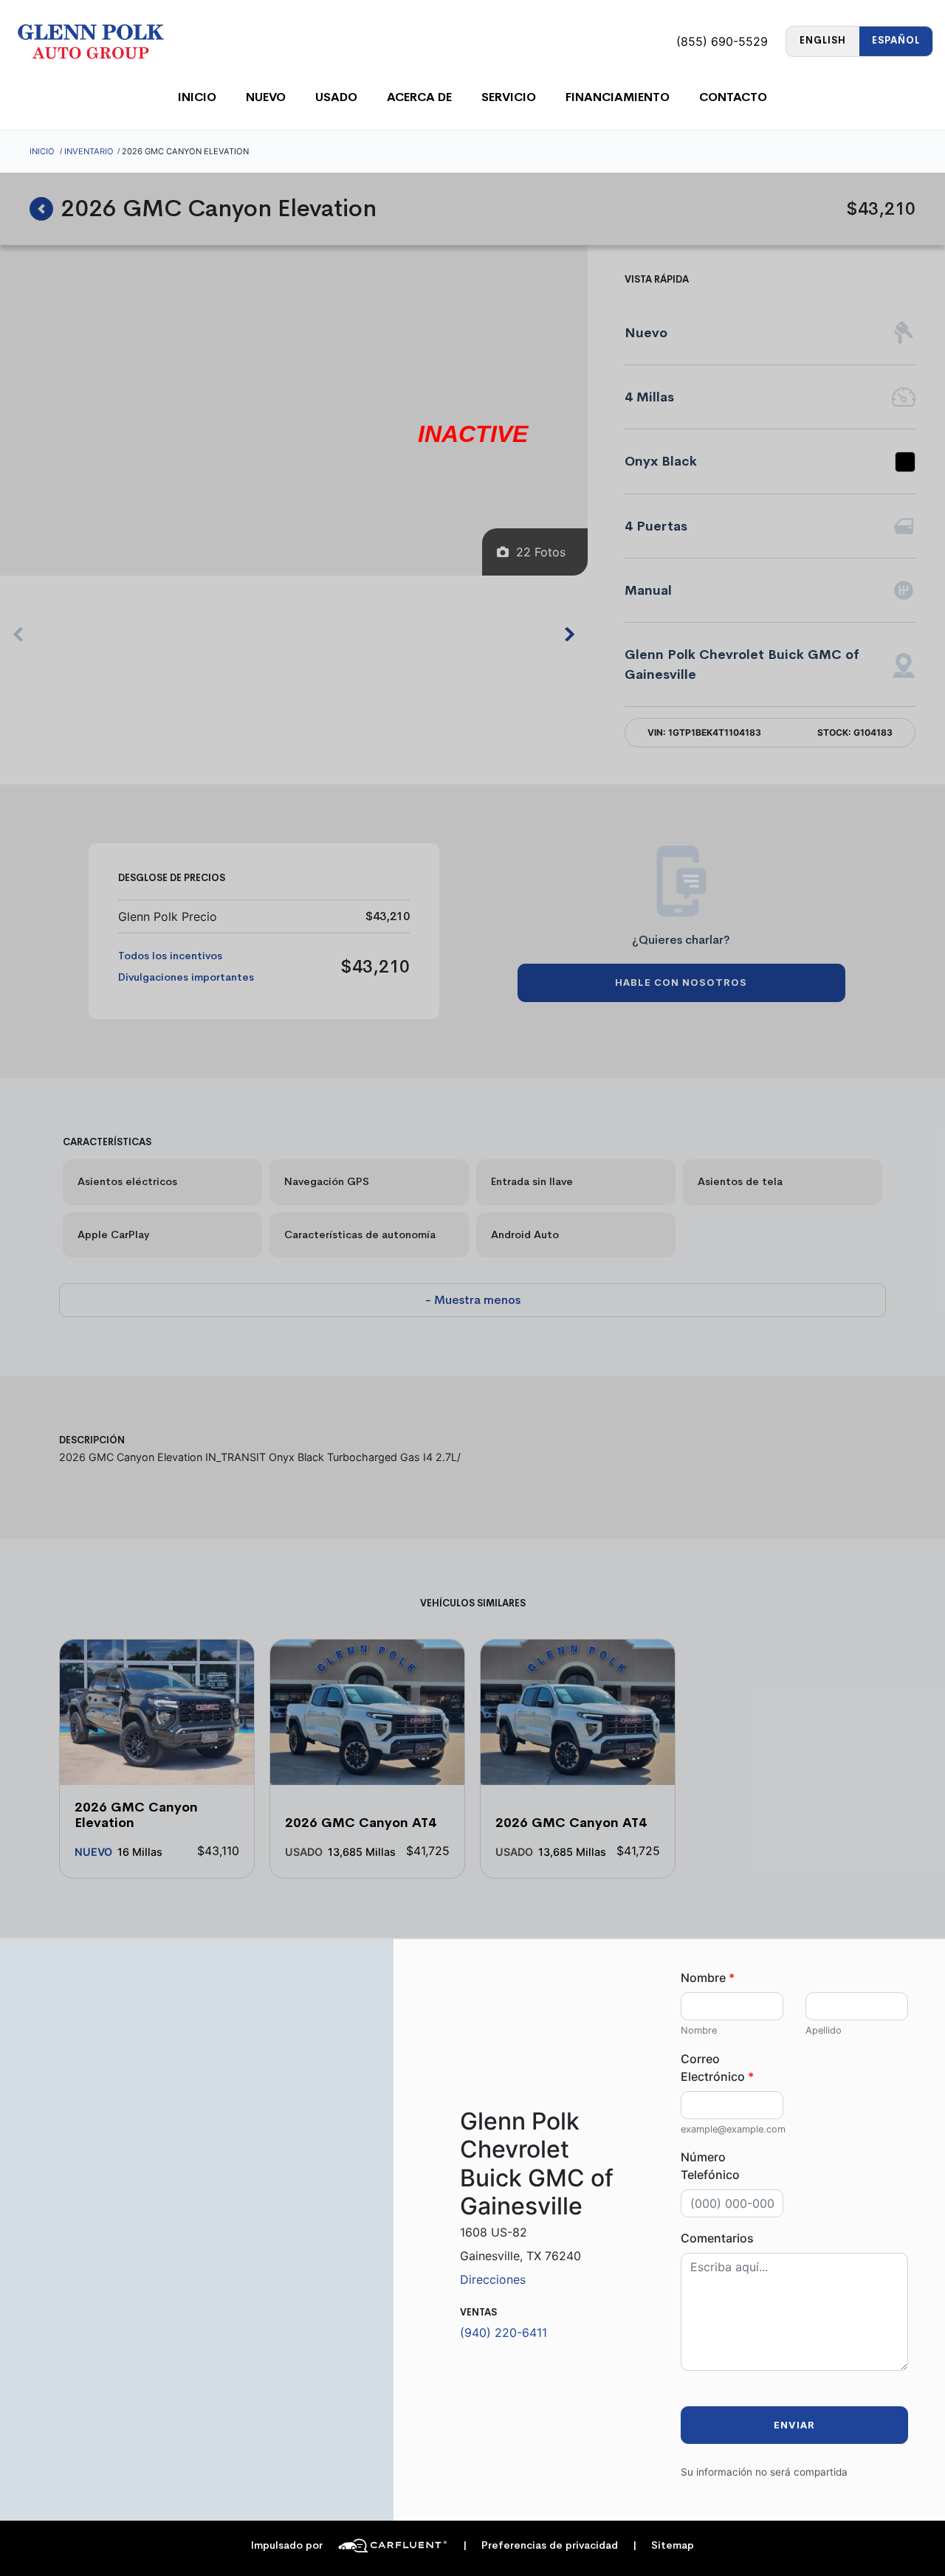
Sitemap (663, 2545)
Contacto (733, 97)
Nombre (708, 1978)
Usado (336, 97)
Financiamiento (618, 97)
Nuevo (266, 97)
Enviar (794, 2425)
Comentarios (717, 2238)
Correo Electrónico (717, 2068)
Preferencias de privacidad (540, 2545)
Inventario (89, 151)
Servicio (509, 97)
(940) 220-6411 (504, 2332)
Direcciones (493, 2279)
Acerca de (419, 97)
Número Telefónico (710, 2166)
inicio (197, 97)
